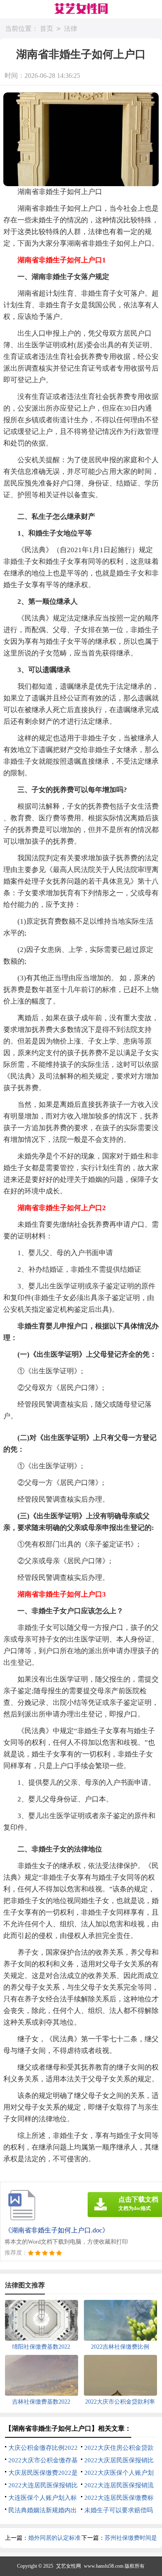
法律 (71, 29)
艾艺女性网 (69, 2566)
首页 (47, 29)
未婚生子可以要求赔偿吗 (119, 2510)
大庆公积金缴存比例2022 (43, 2448)
